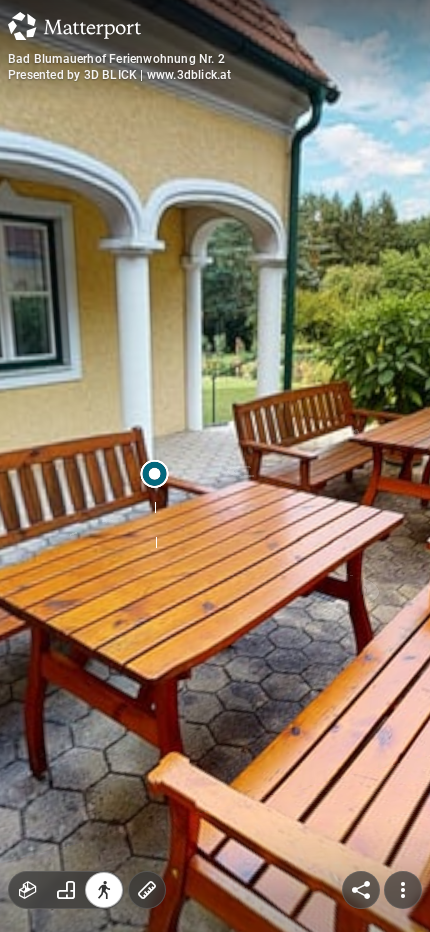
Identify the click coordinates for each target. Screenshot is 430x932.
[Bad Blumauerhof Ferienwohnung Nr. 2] (215, 466)
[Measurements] (147, 890)
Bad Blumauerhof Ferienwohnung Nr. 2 (116, 59)
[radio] (28, 890)
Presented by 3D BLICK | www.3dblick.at (120, 75)
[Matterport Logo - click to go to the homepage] (74, 26)
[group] (66, 890)
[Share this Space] (361, 890)
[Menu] (403, 890)
